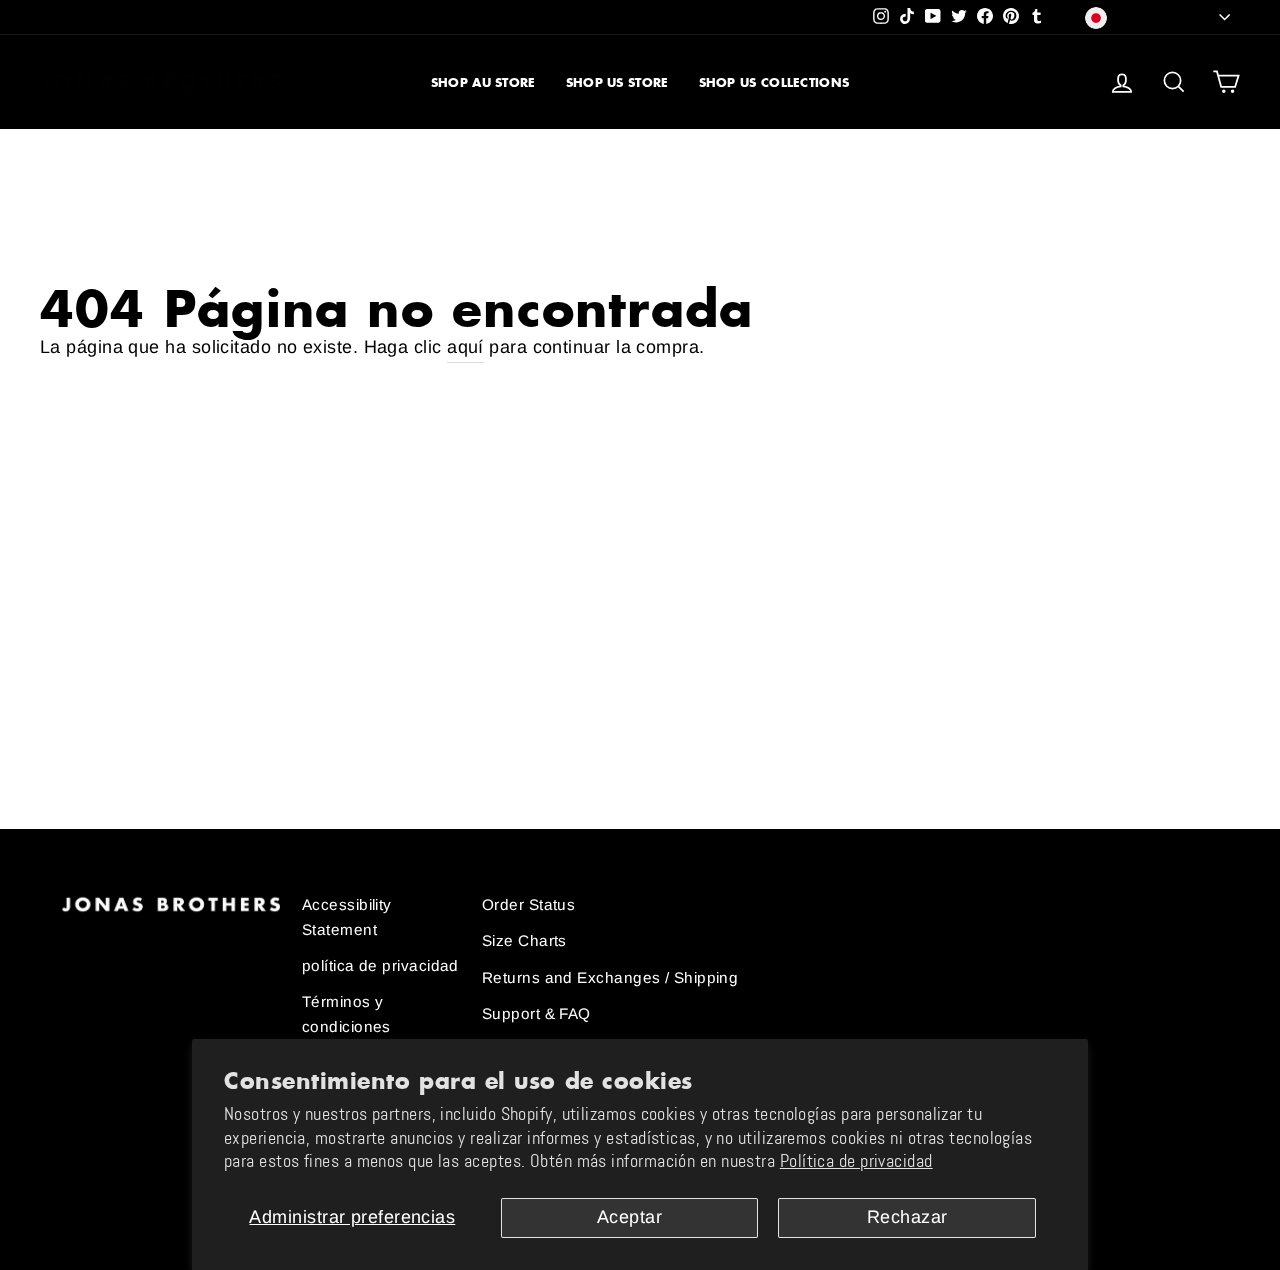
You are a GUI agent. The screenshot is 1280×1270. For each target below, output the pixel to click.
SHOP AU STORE (483, 82)
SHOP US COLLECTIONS (774, 82)
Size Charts (524, 940)
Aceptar (629, 1217)
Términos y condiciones (346, 1013)
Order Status (528, 904)
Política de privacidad (856, 1161)
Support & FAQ (536, 1013)
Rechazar (907, 1217)
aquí (465, 347)
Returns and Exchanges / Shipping (610, 977)
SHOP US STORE (617, 82)
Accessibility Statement (347, 916)
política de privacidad (380, 965)
